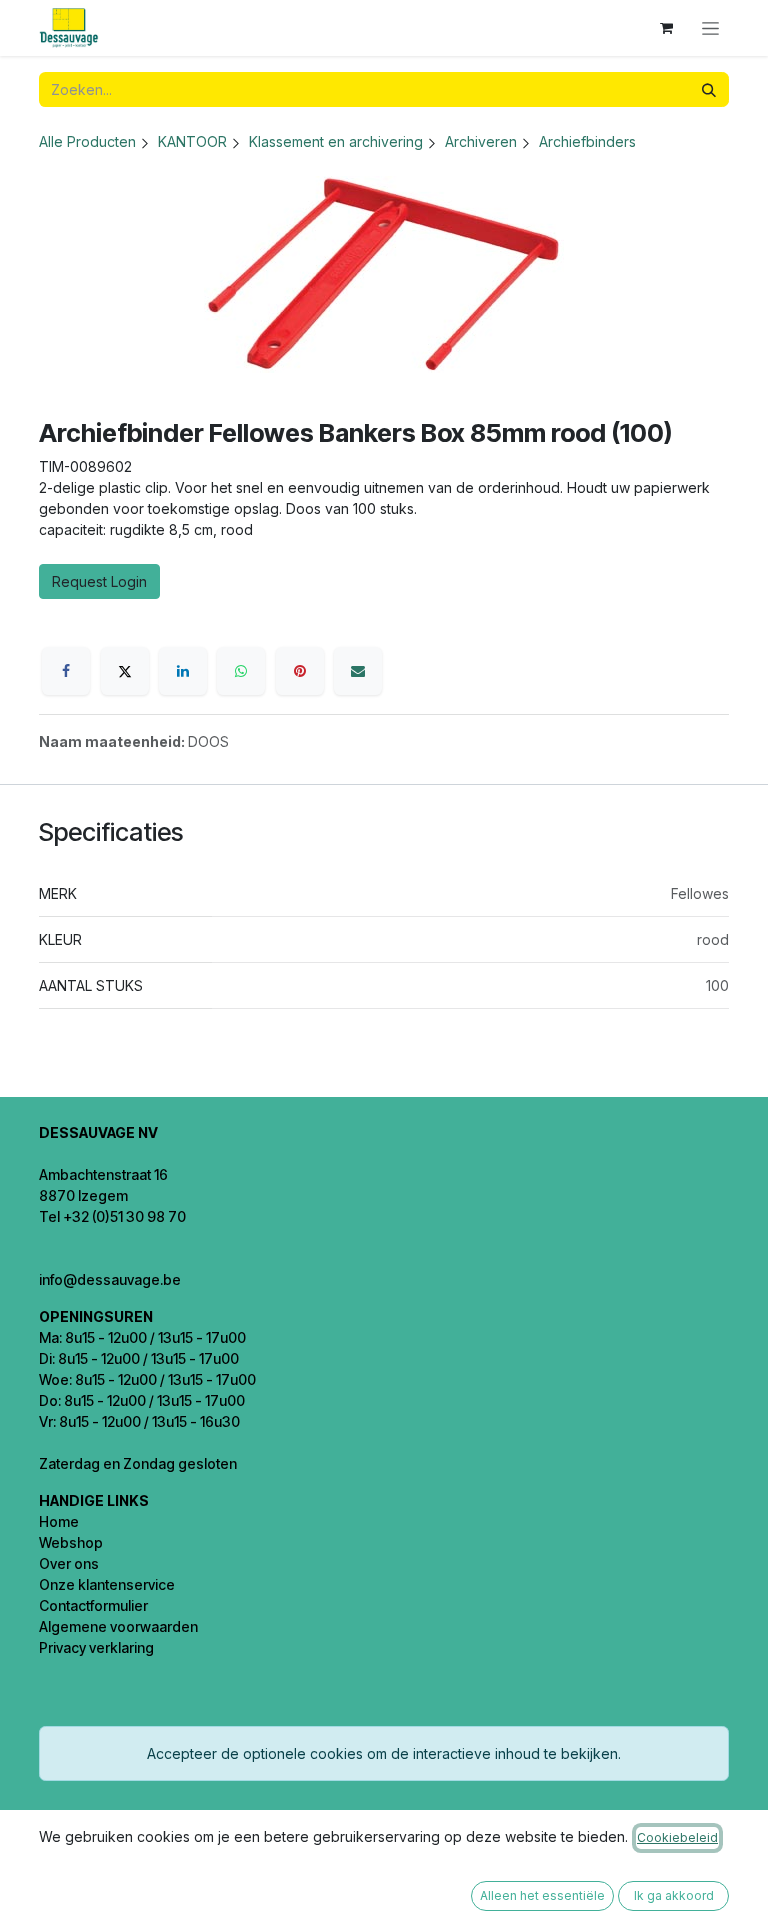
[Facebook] (66, 671)
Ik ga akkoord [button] (674, 1895)
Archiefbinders (587, 141)
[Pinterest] (300, 671)
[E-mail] (358, 671)
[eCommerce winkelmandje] (666, 28)
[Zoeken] (709, 89)
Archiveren (481, 141)
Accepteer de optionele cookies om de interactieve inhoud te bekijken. (384, 1753)
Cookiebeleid (677, 1837)
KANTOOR (192, 141)
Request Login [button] (99, 581)
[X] (125, 671)
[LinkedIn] (183, 671)
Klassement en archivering (336, 141)
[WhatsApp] (241, 671)
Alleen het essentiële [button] (542, 1895)
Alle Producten (87, 141)
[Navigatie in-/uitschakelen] (710, 28)
